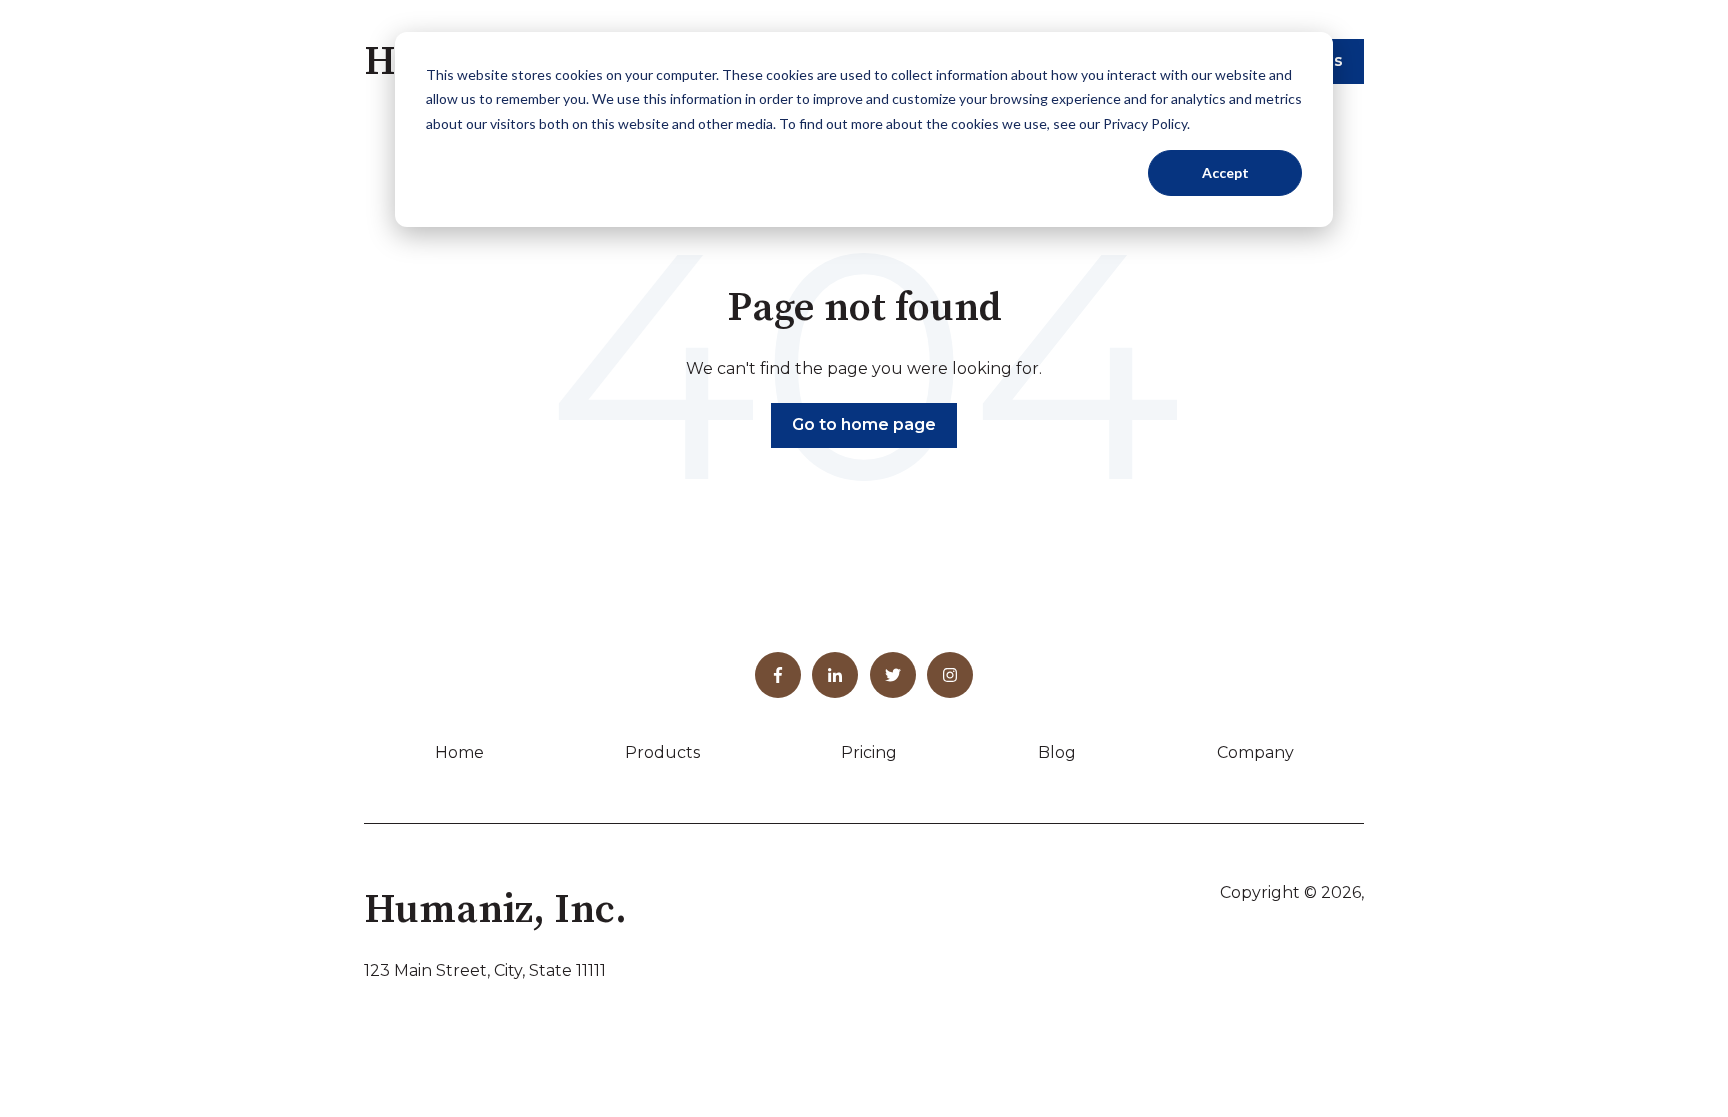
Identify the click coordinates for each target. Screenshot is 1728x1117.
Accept (1225, 172)
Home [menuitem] (459, 752)
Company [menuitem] (1255, 752)
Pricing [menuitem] (869, 752)
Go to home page (864, 424)
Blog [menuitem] (1057, 752)
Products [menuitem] (662, 752)
